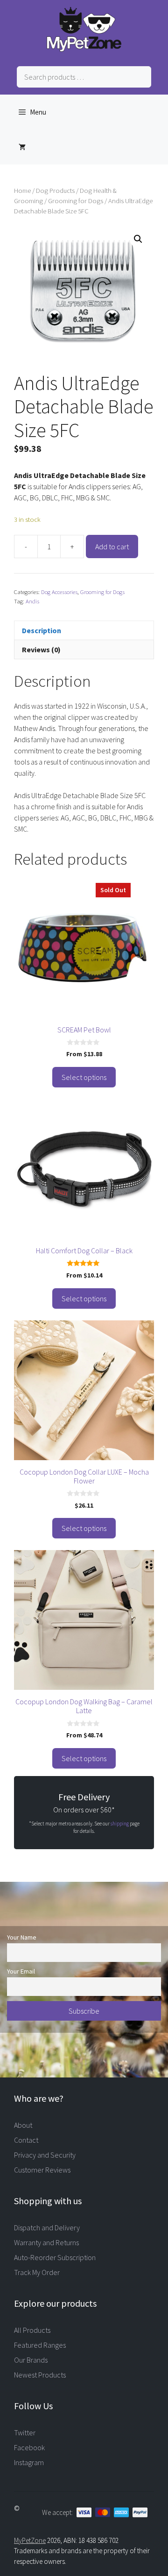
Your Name (22, 1937)
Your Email (21, 1971)
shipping (120, 1824)
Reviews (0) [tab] (41, 649)
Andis (32, 601)
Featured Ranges (40, 2345)
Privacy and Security (45, 2155)
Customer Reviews (42, 2170)
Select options (84, 1077)
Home (22, 191)
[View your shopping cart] (22, 147)
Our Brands (31, 2360)
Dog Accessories (59, 592)
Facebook (29, 2447)
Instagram (29, 2462)
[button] (138, 239)
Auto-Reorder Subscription (55, 2257)
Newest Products (40, 2375)
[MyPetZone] (84, 49)
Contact (26, 2140)
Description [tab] (42, 630)
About (23, 2125)
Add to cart (112, 547)
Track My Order (37, 2272)
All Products (32, 2330)
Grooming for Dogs (76, 201)
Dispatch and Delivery (47, 2228)
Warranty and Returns (46, 2242)
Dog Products (55, 191)
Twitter (25, 2433)
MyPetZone (30, 2540)
